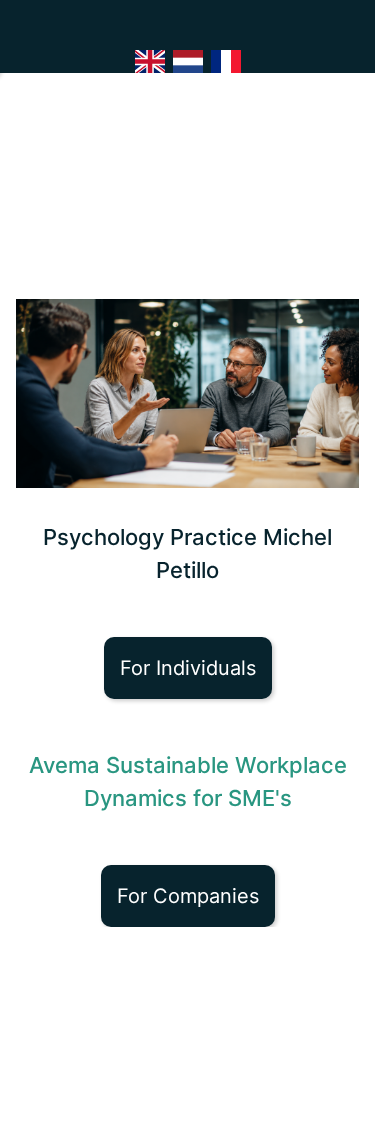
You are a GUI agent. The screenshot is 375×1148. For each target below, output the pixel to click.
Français (226, 61)
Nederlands (188, 61)
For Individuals (188, 668)
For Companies (188, 896)
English (150, 61)
